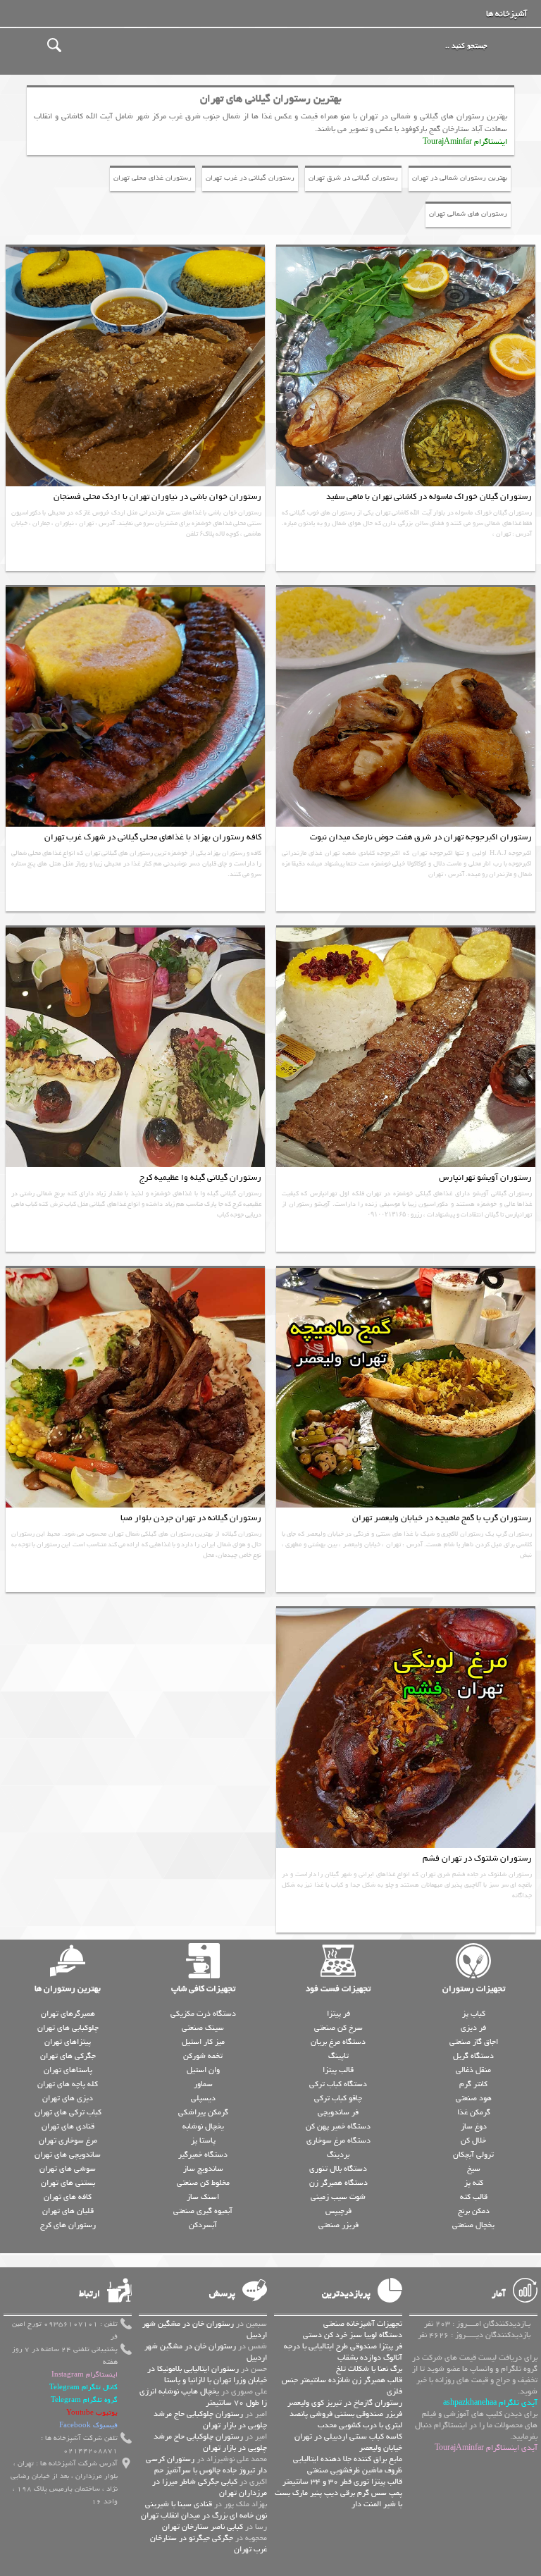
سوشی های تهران (68, 2169)
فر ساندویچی (338, 2112)
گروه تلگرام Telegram (84, 2400)
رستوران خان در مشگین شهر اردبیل (205, 2329)
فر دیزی (473, 2028)
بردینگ (338, 2155)
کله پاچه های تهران (68, 2084)
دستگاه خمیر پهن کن (338, 2126)
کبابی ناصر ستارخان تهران (203, 2527)
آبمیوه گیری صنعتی (203, 2211)
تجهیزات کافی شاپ (203, 1989)
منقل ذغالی (473, 2070)
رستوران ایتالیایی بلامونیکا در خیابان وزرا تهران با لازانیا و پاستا (207, 2374)
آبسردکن (203, 2225)
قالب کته (474, 2197)
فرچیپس (338, 2211)
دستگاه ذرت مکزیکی (203, 2014)
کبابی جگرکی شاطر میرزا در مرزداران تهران (210, 2487)
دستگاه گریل (473, 2056)
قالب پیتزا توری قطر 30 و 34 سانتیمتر (342, 2482)
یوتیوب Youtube (92, 2413)
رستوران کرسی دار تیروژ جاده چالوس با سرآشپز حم (206, 2465)
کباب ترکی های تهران (68, 2112)
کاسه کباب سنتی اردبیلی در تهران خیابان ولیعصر (348, 2442)
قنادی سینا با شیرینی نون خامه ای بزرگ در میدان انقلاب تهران (204, 2510)
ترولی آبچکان (473, 2155)
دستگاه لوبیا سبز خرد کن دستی (353, 2335)
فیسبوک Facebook (88, 2426)
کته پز (474, 2183)
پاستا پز (203, 2140)
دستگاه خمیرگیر (203, 2155)
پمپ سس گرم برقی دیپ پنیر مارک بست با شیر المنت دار (338, 2498)
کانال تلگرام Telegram (83, 2387)
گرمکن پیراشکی (203, 2112)
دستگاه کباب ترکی (338, 2084)
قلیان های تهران (68, 2211)
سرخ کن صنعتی (338, 2028)
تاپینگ (338, 2056)
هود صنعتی (474, 2098)
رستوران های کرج (68, 2225)
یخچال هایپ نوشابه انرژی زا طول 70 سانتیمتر (203, 2397)
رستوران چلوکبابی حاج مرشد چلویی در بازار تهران (210, 2420)
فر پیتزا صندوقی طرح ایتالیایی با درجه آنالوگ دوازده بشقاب (343, 2352)
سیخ (474, 2169)
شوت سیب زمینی (338, 2197)
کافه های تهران (68, 2197)
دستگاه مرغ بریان (338, 2042)
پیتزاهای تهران (68, 2042)
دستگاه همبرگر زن (338, 2183)
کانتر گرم (473, 2084)
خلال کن (473, 2140)
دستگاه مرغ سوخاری (338, 2140)
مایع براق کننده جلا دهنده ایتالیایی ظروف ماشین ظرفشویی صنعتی (348, 2465)
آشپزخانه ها (506, 14)
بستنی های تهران (68, 2183)
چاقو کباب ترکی (338, 2098)
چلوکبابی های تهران (68, 2028)
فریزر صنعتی (338, 2225)
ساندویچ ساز (203, 2169)
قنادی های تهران (68, 2126)
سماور (203, 2084)
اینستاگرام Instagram (85, 2375)
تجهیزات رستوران (474, 1989)
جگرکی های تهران (68, 2056)
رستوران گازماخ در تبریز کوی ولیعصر (345, 2403)
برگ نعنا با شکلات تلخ (369, 2369)
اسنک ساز (203, 2197)
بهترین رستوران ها (68, 1989)
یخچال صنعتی (473, 2225)
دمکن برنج (474, 2211)
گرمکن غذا (474, 2112)
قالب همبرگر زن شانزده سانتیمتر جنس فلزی (342, 2386)
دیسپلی (203, 2098)
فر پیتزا (338, 2014)
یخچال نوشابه (203, 2126)
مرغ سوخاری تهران (68, 2140)
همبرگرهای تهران (68, 2014)
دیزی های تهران (68, 2098)
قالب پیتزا (338, 2070)
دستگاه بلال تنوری (338, 2169)
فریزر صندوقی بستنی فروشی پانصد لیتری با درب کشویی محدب (346, 2420)
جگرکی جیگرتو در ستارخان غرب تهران (209, 2544)
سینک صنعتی (203, 2028)
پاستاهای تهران (68, 2070)
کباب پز (474, 2014)
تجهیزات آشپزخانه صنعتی (363, 2324)
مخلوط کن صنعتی (203, 2183)
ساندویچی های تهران (68, 2155)
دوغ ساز (474, 2126)
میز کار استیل (203, 2042)
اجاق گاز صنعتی (474, 2042)
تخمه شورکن (203, 2056)
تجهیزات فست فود (338, 1989)
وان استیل (203, 2070)
